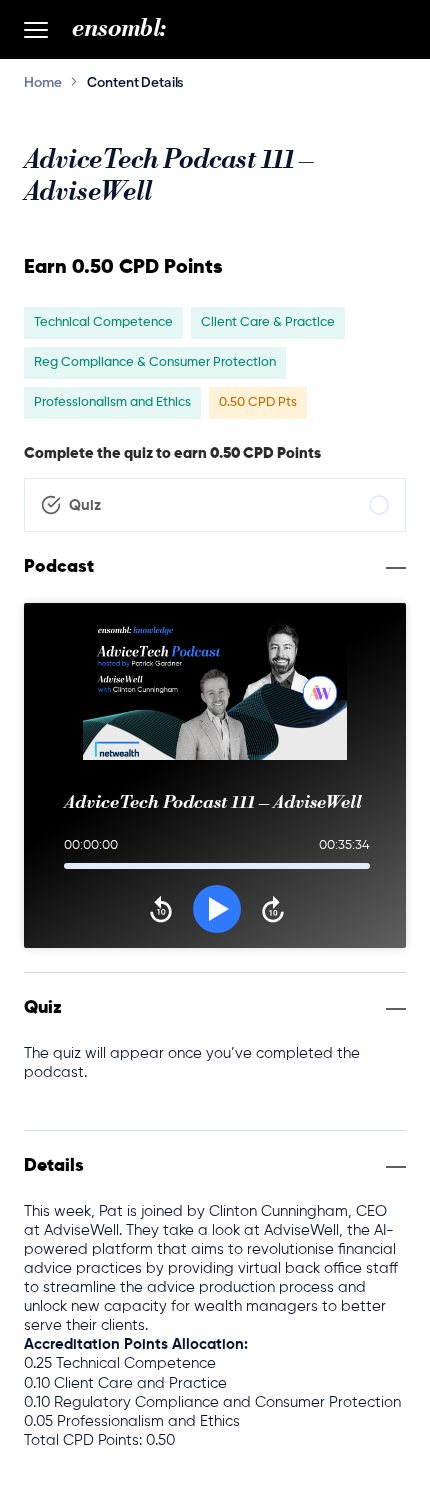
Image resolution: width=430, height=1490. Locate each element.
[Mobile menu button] (36, 30)
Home (42, 82)
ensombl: (119, 29)
